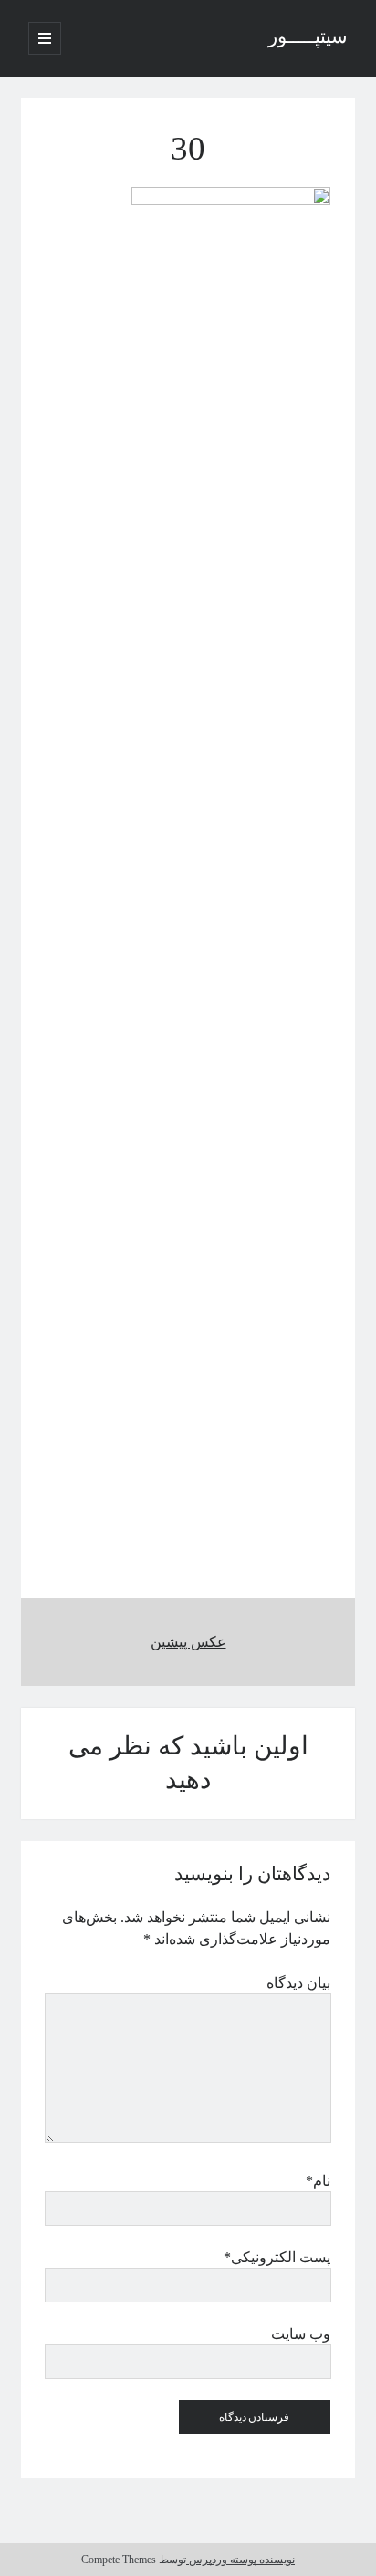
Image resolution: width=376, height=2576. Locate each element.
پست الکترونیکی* (277, 2257)
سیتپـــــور (308, 38)
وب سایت (301, 2334)
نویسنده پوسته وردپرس (240, 2560)
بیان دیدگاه (298, 1983)
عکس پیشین (188, 1642)
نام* (318, 2181)
